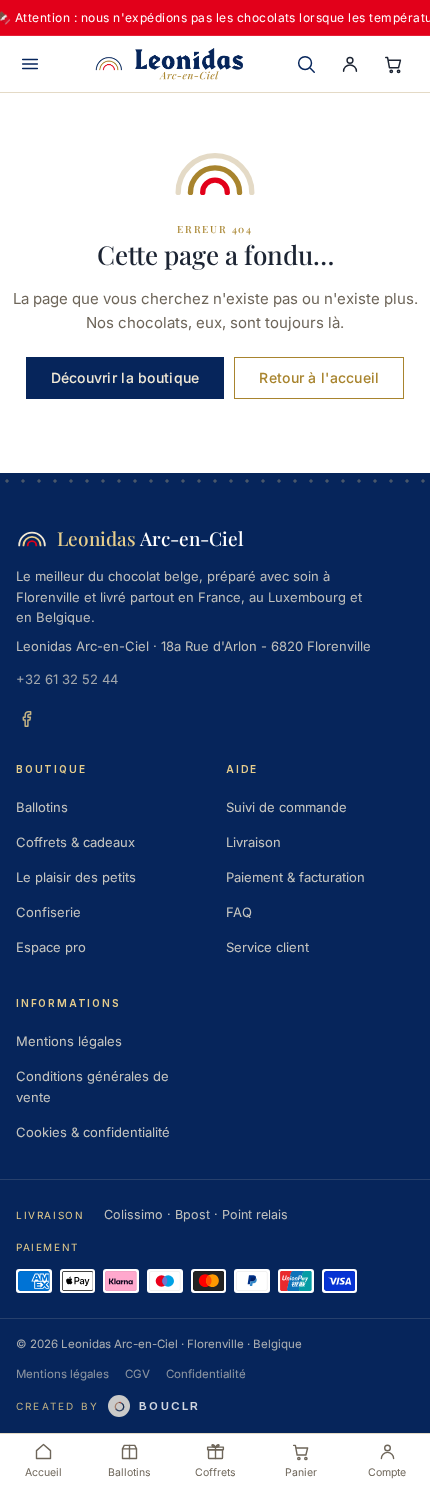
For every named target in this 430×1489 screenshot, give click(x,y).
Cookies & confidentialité (93, 1132)
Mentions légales (69, 1041)
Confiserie (48, 912)
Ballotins (42, 807)
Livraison (253, 842)
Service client (267, 947)
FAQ (239, 912)
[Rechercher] (306, 64)
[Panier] (394, 64)
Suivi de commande (286, 807)
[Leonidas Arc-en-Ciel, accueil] (169, 64)
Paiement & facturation (295, 877)
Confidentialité (206, 1374)
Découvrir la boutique (125, 377)
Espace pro (51, 947)
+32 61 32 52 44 (67, 679)
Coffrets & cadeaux (75, 842)
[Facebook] (27, 719)
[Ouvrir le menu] (30, 64)
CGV (137, 1374)
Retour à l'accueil (319, 377)
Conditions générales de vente (92, 1086)
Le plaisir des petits (76, 877)
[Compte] (350, 64)
